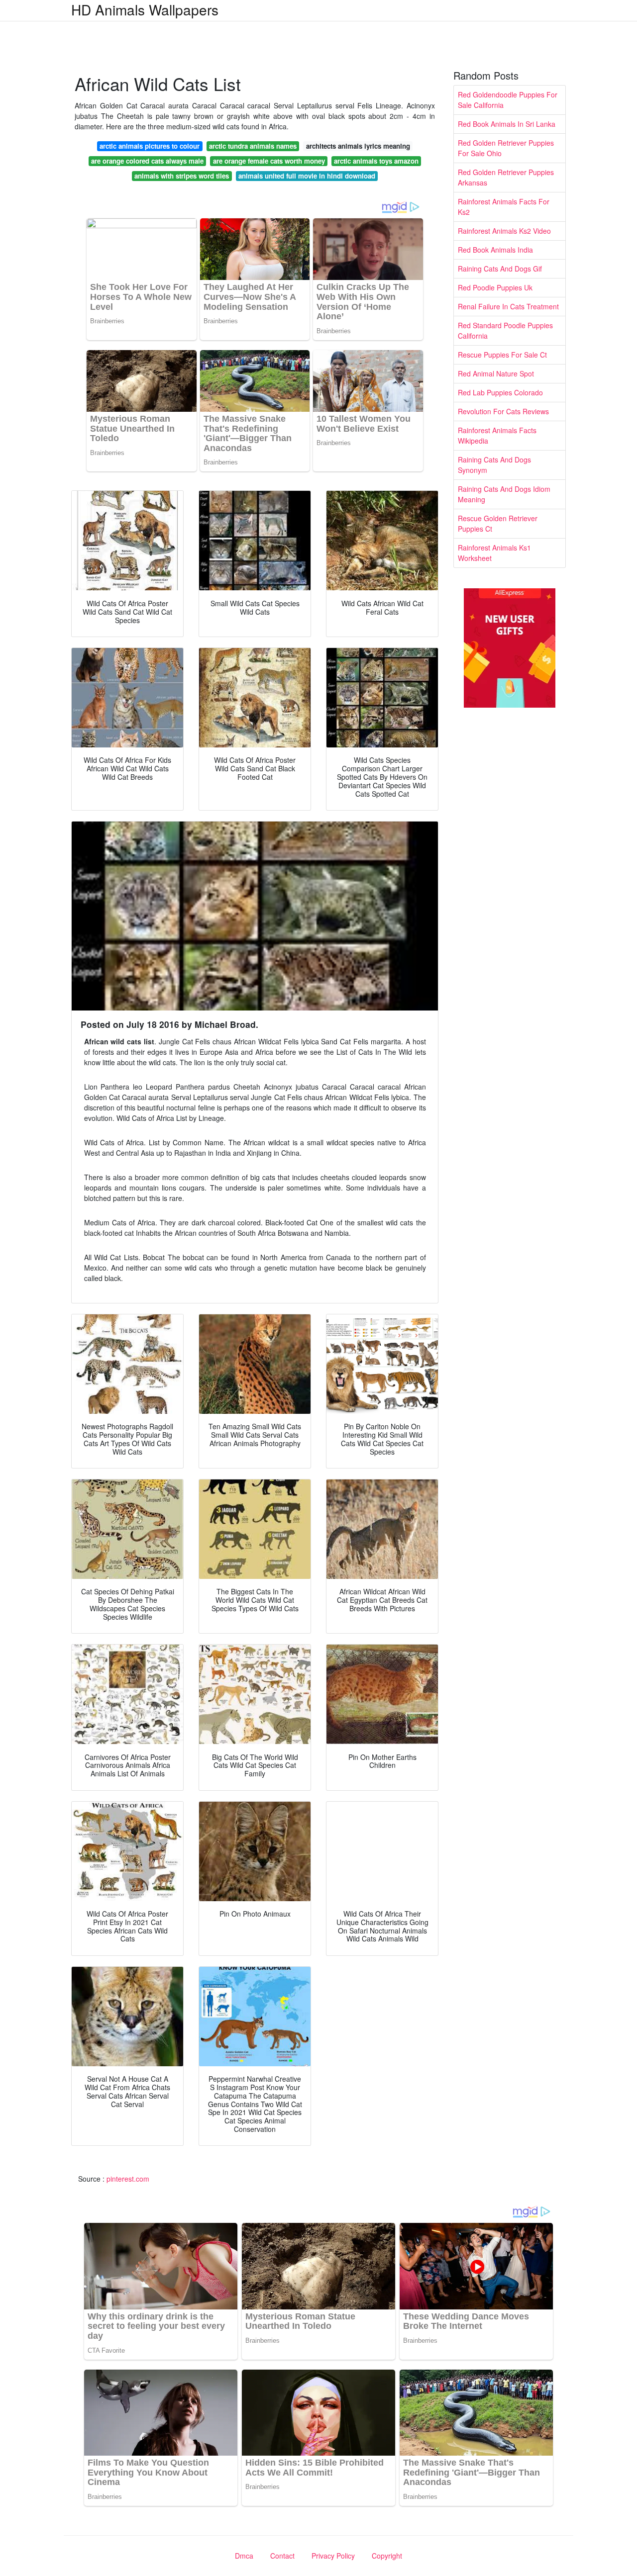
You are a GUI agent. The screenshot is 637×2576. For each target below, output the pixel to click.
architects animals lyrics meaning (358, 146)
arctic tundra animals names (253, 146)
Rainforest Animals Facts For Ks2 (504, 207)
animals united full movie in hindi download (307, 176)
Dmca (244, 2556)
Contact (282, 2556)
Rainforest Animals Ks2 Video (504, 231)
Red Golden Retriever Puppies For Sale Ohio (506, 148)
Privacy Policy (333, 2556)
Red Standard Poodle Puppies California (505, 330)
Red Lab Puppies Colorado (500, 392)
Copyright (387, 2556)
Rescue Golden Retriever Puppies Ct (498, 523)
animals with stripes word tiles (182, 176)
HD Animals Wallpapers (145, 9)
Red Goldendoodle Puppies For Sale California (508, 100)
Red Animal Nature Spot (496, 373)
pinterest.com (128, 2179)
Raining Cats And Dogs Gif (500, 269)
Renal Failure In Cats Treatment (508, 306)
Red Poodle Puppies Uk (495, 287)
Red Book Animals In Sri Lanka (507, 124)
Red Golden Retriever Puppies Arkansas (506, 177)
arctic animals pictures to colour (150, 146)
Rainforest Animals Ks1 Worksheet (494, 553)
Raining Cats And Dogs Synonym (494, 465)
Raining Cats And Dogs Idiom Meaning (504, 494)
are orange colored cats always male (147, 161)
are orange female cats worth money (269, 161)
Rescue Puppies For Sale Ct (502, 355)
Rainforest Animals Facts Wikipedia (497, 435)
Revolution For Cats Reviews (503, 411)
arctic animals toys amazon (376, 161)
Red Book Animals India (495, 250)
